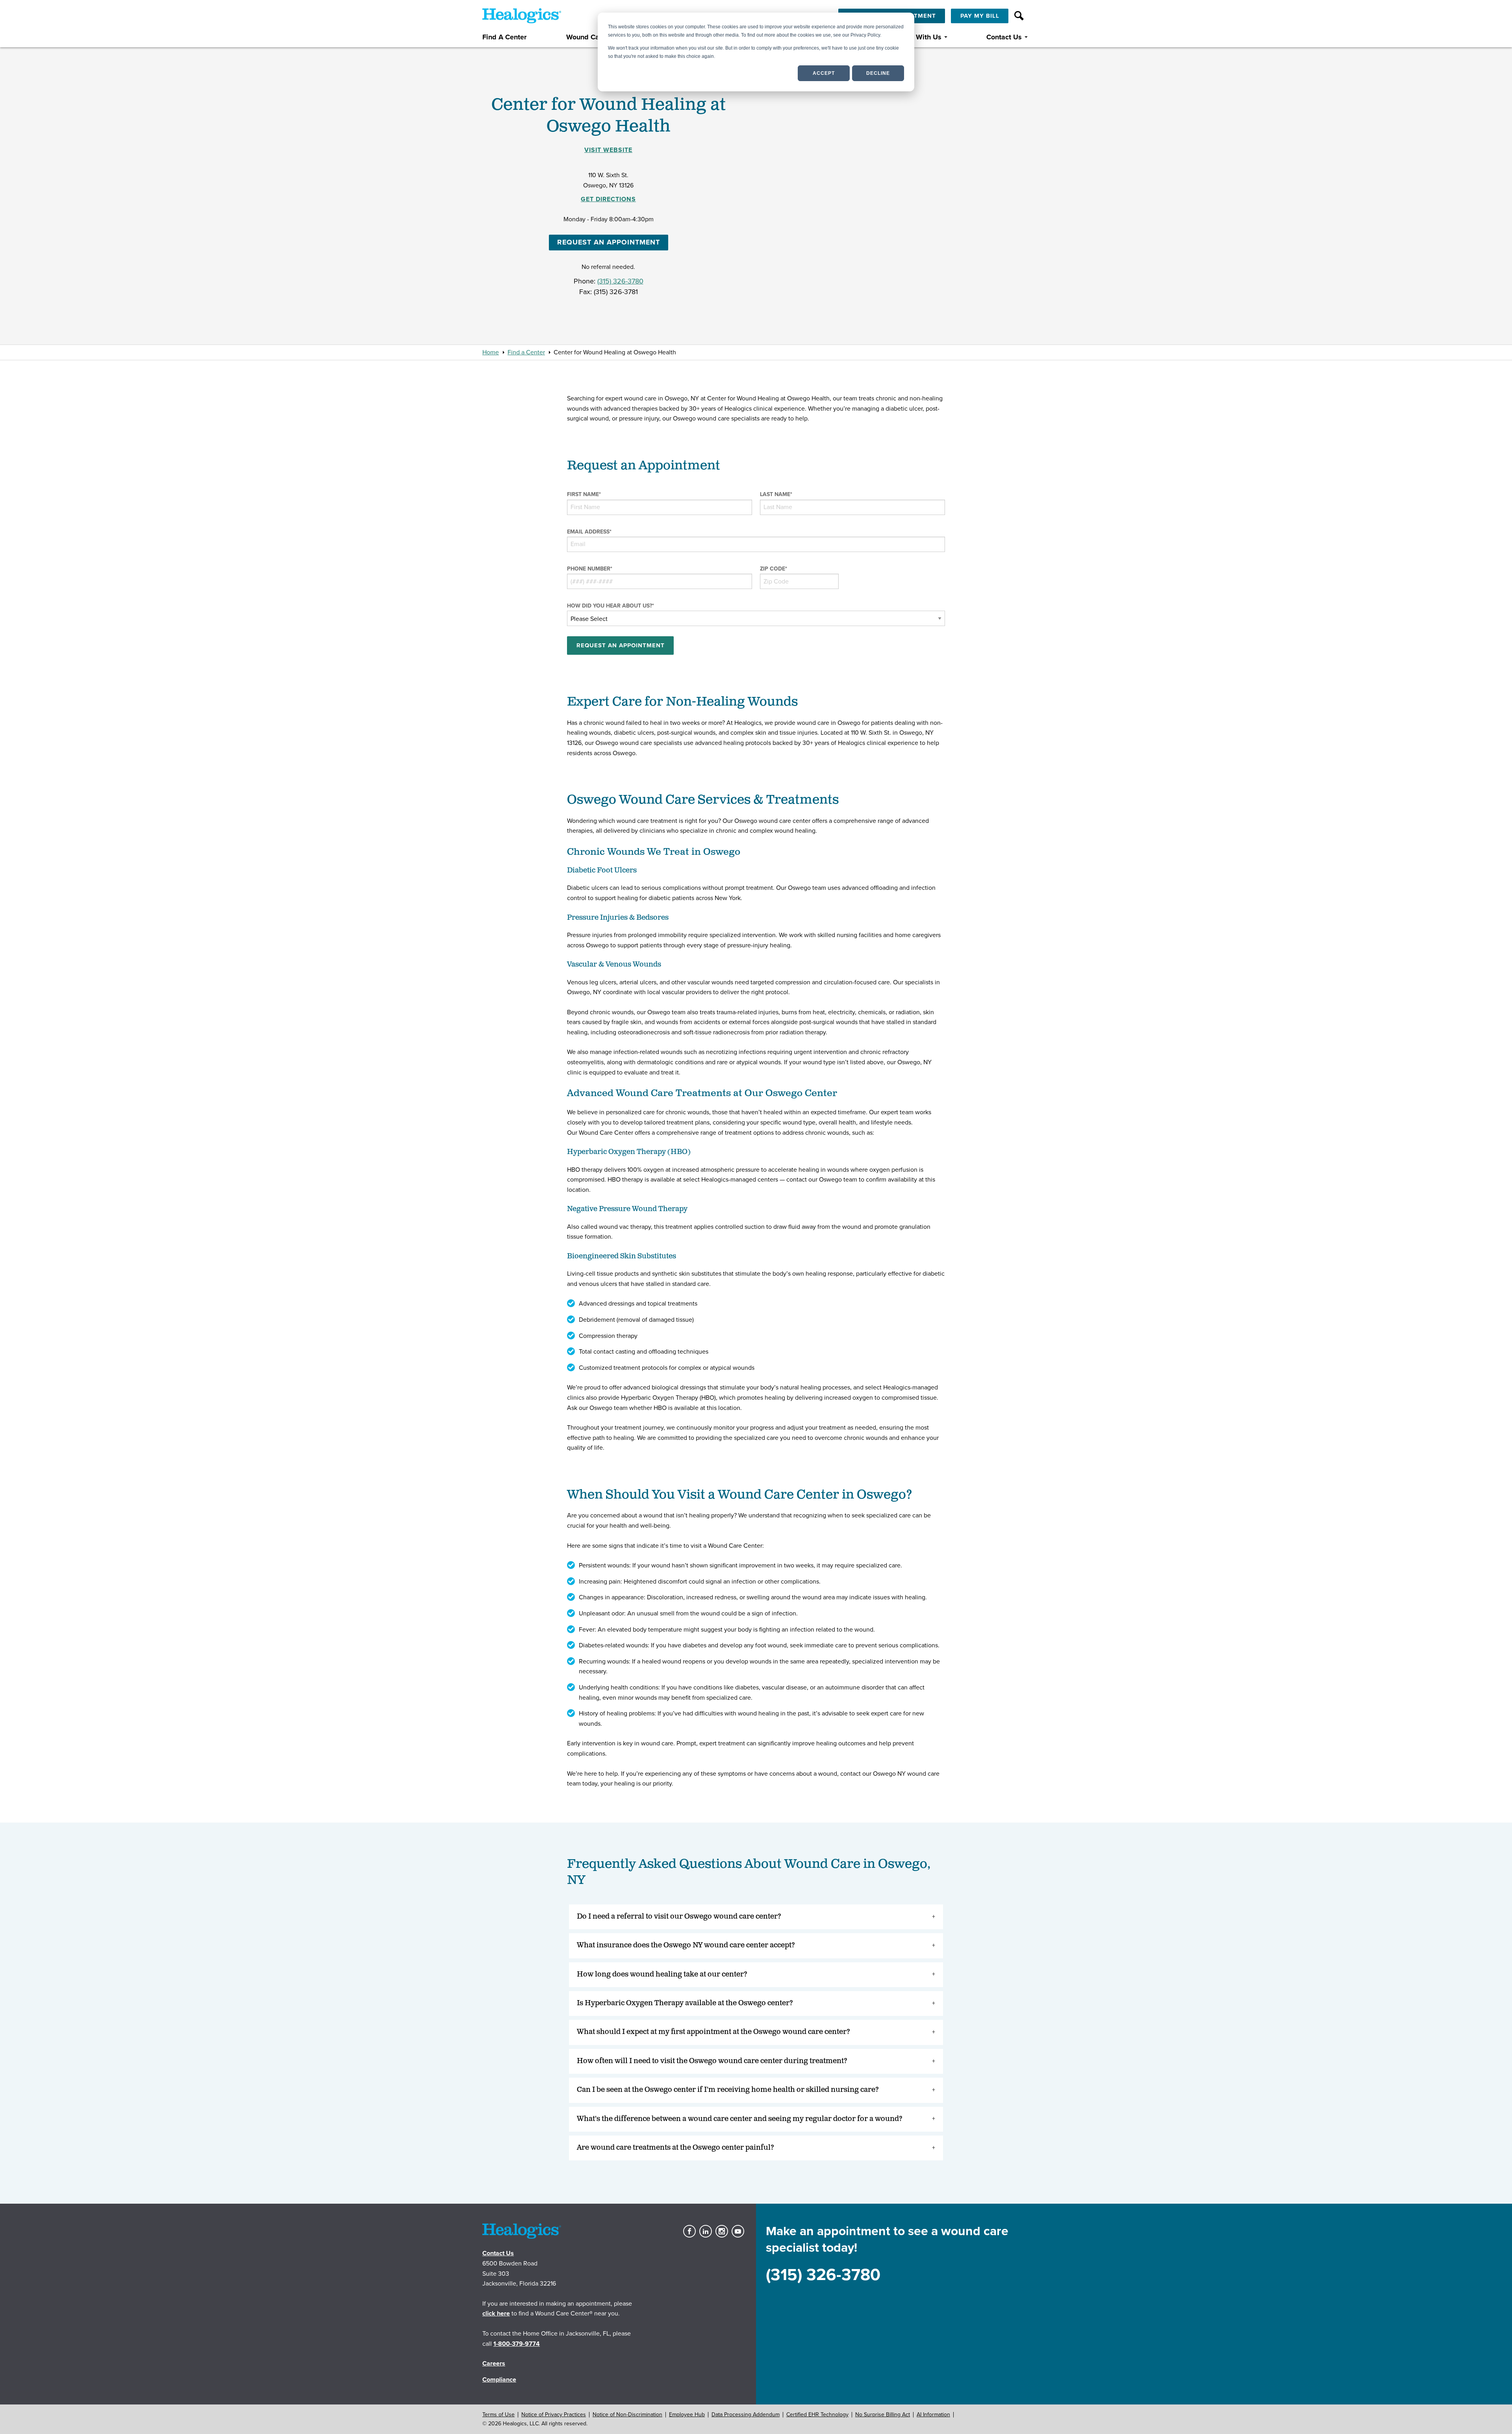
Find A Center (504, 37)
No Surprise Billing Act (883, 2415)
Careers (494, 2364)
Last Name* (776, 494)
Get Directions (608, 199)
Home (491, 352)
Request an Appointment (609, 242)
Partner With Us (916, 37)
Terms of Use (498, 2415)
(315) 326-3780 (620, 281)
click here (496, 2314)
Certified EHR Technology (817, 2415)
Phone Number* (590, 569)
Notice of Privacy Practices (554, 2415)
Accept (824, 73)
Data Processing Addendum (746, 2415)
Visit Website (608, 150)
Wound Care (586, 37)
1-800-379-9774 (517, 2344)
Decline (878, 73)
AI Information (933, 2415)
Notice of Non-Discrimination (627, 2415)
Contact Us (1004, 37)
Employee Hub (687, 2415)
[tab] (756, 1917)
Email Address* (589, 532)
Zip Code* (774, 569)
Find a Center (526, 352)
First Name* (584, 494)
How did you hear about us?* (611, 606)
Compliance (499, 2380)
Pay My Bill (980, 16)
